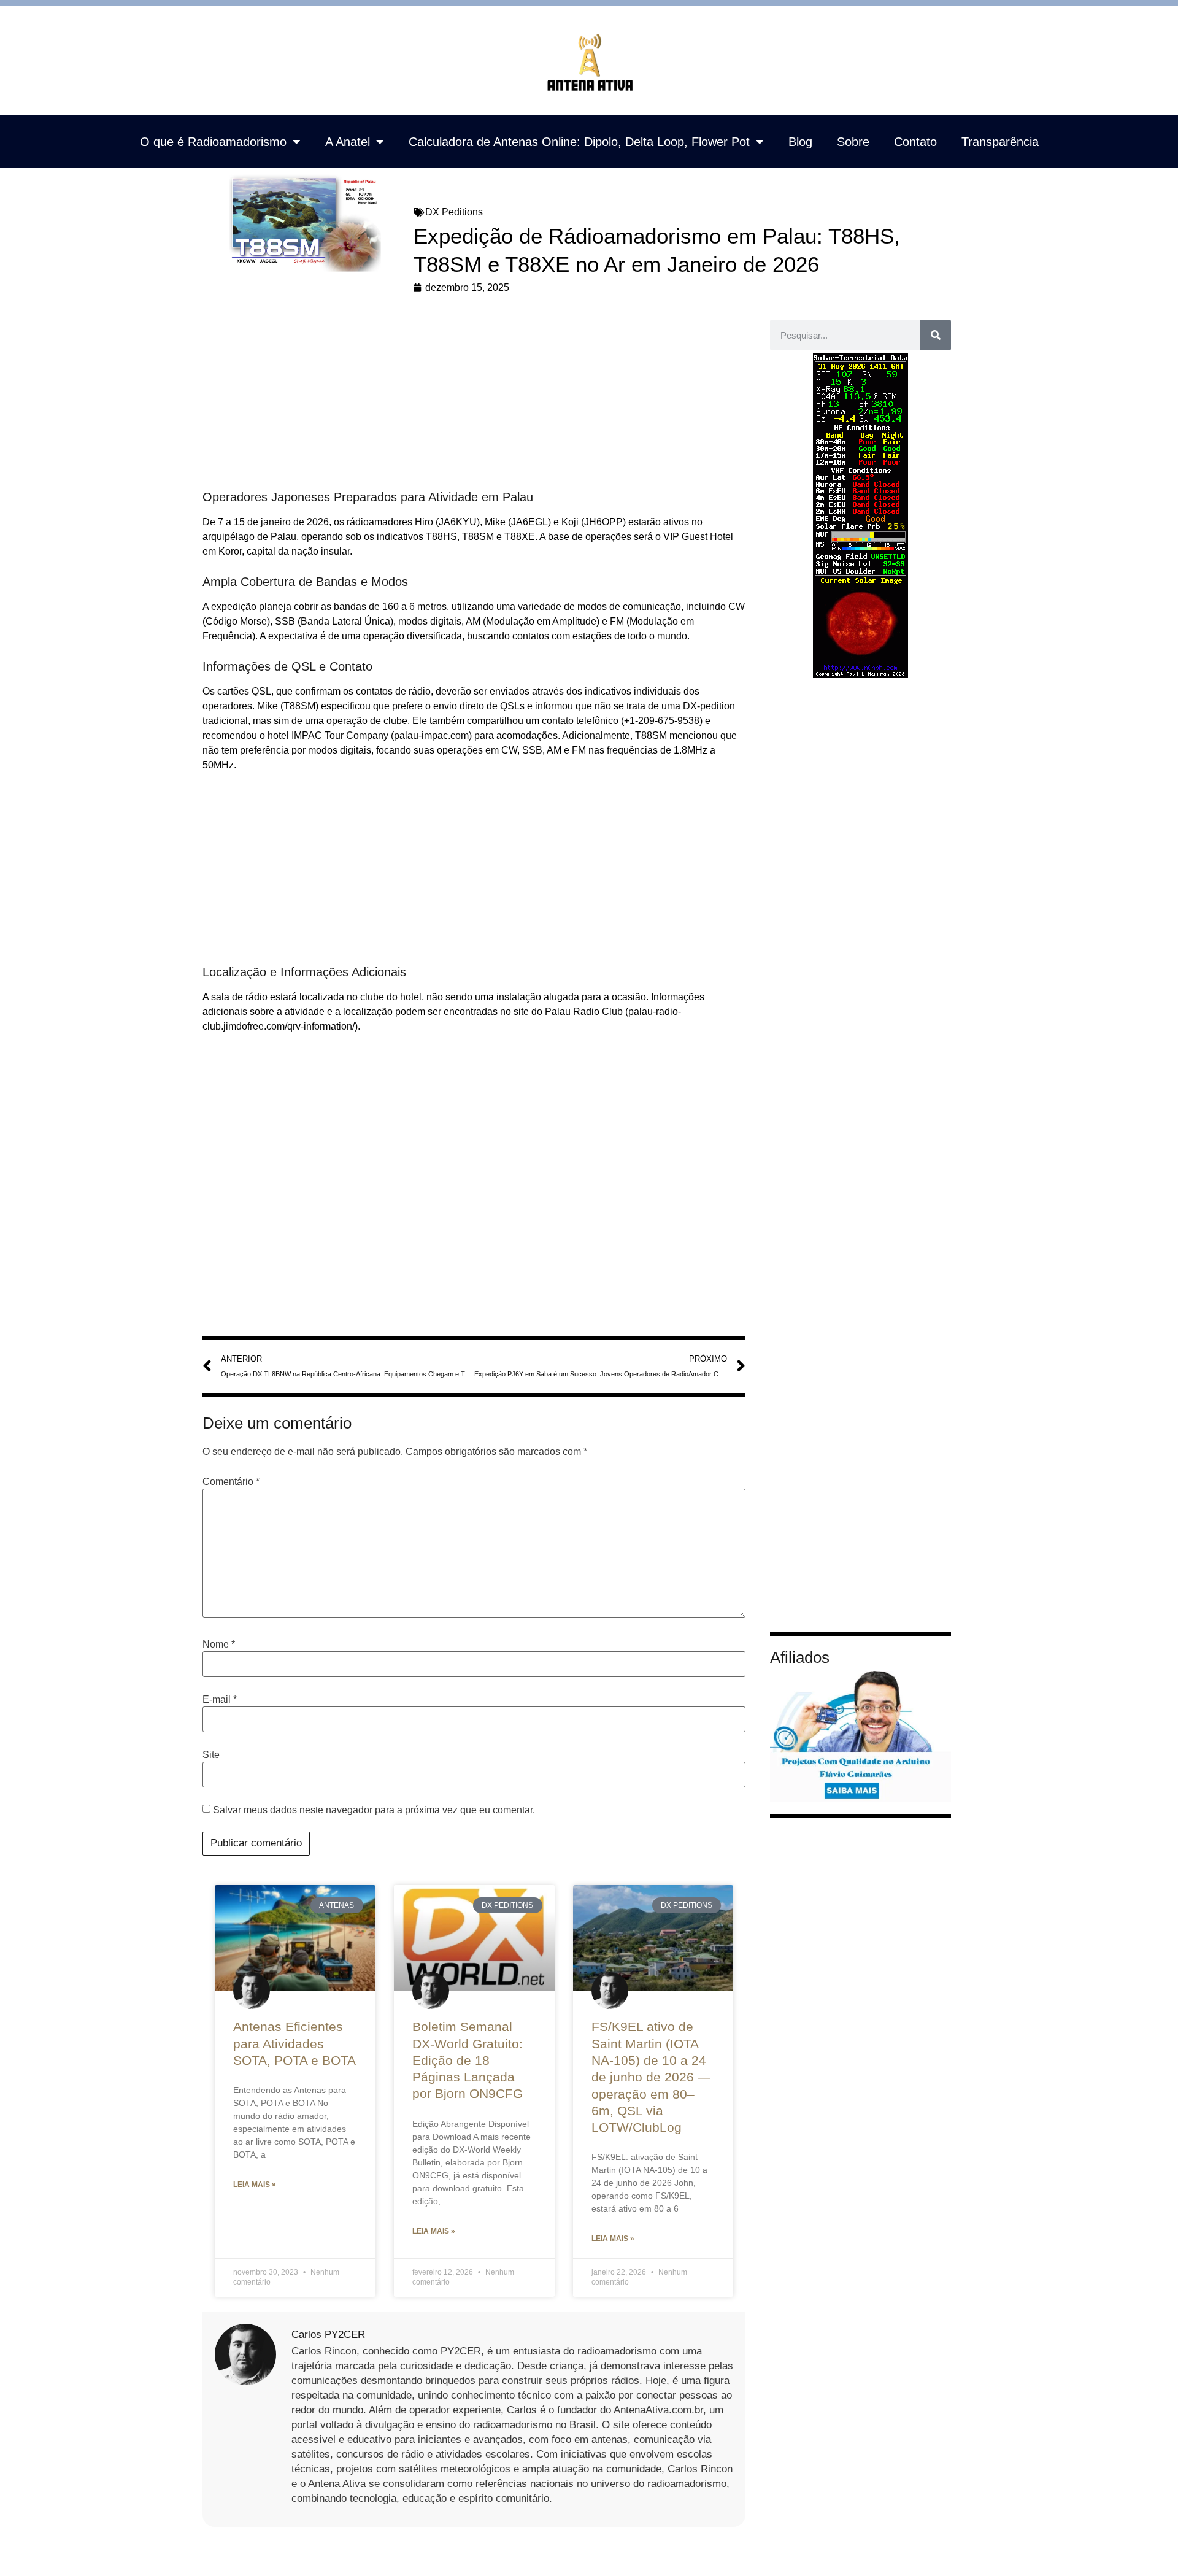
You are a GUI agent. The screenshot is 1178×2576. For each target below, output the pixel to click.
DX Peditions (454, 212)
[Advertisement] (474, 398)
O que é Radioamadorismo (213, 142)
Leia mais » (255, 2185)
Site (211, 1755)
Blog (800, 142)
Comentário (231, 1482)
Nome (219, 1645)
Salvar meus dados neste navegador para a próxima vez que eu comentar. (374, 1810)
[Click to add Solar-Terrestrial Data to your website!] (860, 675)
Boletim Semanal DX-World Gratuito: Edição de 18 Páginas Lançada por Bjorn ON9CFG (468, 2060)
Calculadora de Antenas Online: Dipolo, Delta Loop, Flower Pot (579, 142)
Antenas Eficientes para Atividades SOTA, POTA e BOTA (294, 2043)
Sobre (853, 142)
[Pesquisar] (936, 335)
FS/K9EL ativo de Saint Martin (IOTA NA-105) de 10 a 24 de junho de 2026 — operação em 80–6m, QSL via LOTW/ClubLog (651, 2077)
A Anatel (348, 142)
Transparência (1000, 142)
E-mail (220, 1700)
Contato (915, 142)
